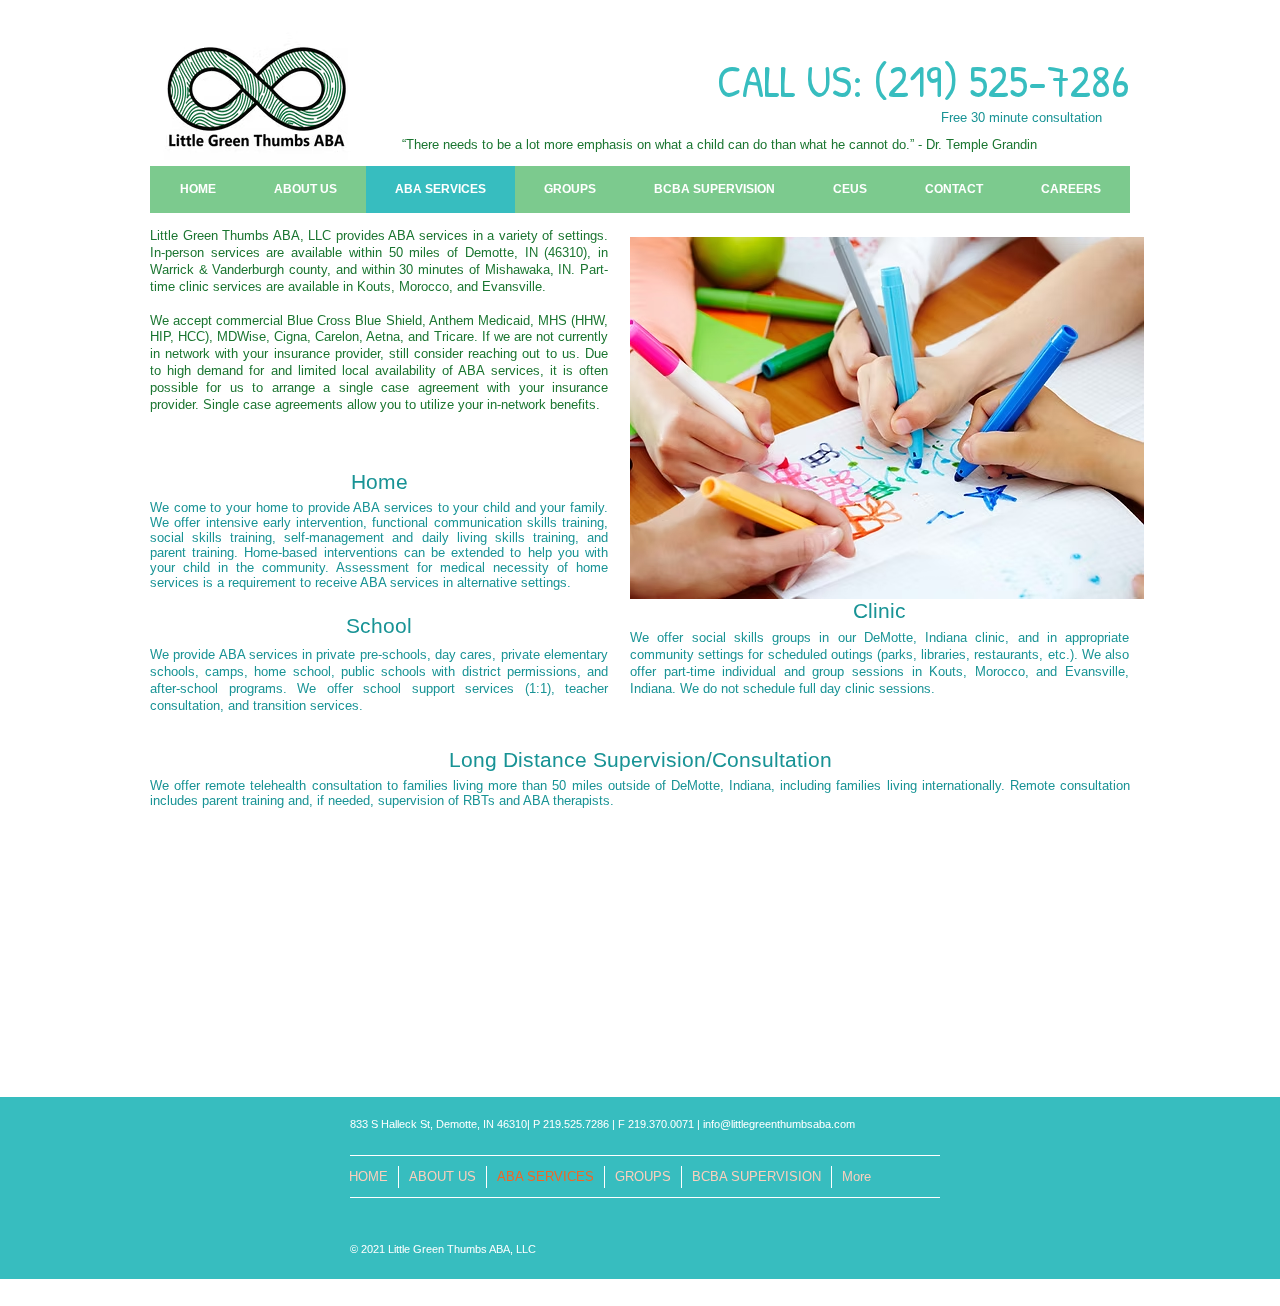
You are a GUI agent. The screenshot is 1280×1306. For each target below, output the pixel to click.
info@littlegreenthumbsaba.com (779, 1124)
